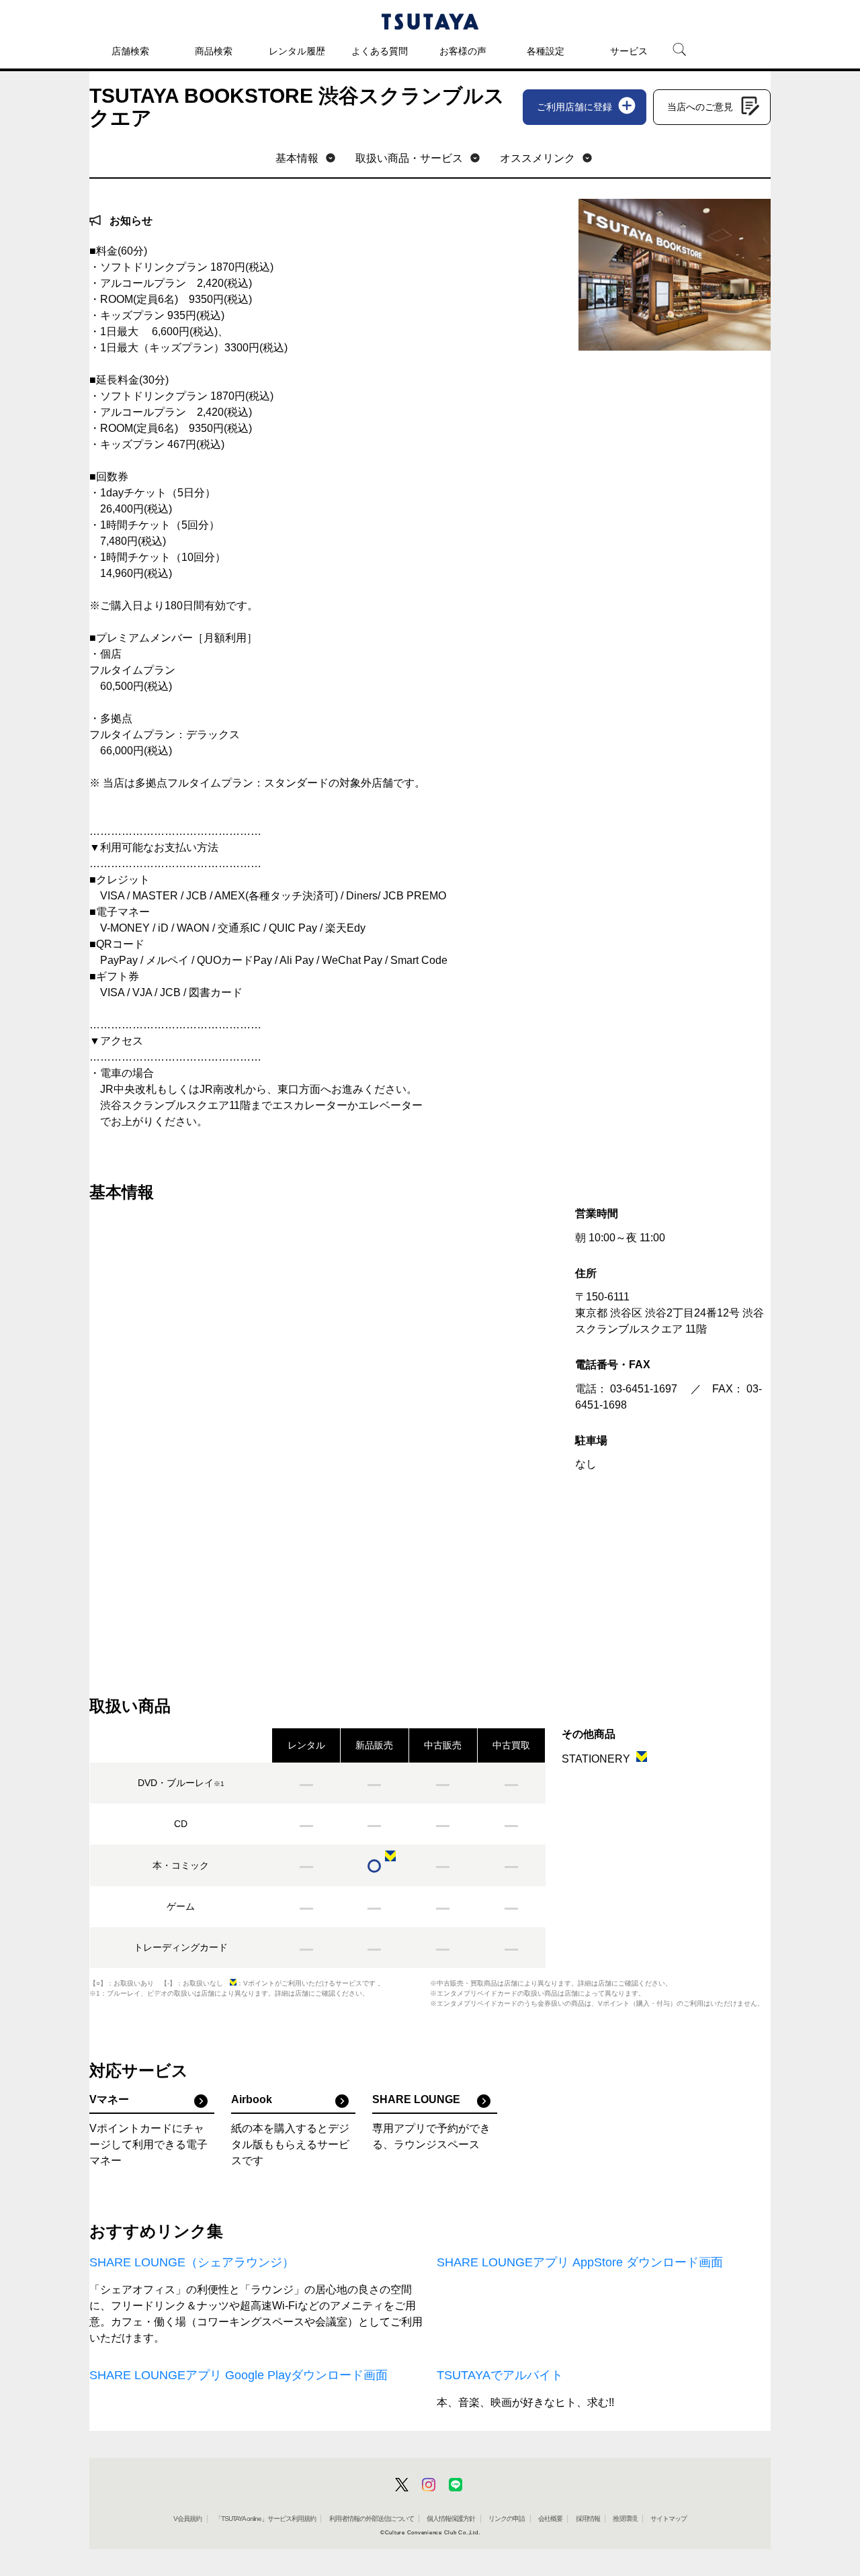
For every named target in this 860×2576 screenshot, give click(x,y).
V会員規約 (187, 2519)
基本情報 (297, 158)
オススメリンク (537, 158)
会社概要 (550, 2519)
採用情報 (588, 2519)
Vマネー (109, 2099)
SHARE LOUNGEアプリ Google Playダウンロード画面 (239, 2375)
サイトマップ (669, 2519)
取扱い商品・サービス (409, 158)
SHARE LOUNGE (416, 2099)
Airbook (252, 2099)
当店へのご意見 (700, 107)
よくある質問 (380, 51)
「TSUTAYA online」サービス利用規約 (265, 2519)
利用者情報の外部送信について (372, 2519)
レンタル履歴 (297, 51)
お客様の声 (463, 51)
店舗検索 (130, 51)
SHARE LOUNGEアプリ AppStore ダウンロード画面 (580, 2262)
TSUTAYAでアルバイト (500, 2375)
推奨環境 (625, 2519)
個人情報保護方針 (451, 2519)
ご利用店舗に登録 (574, 107)
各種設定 (546, 51)
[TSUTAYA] (430, 21)
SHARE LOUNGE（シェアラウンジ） (192, 2262)
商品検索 (214, 51)
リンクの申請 (507, 2519)
